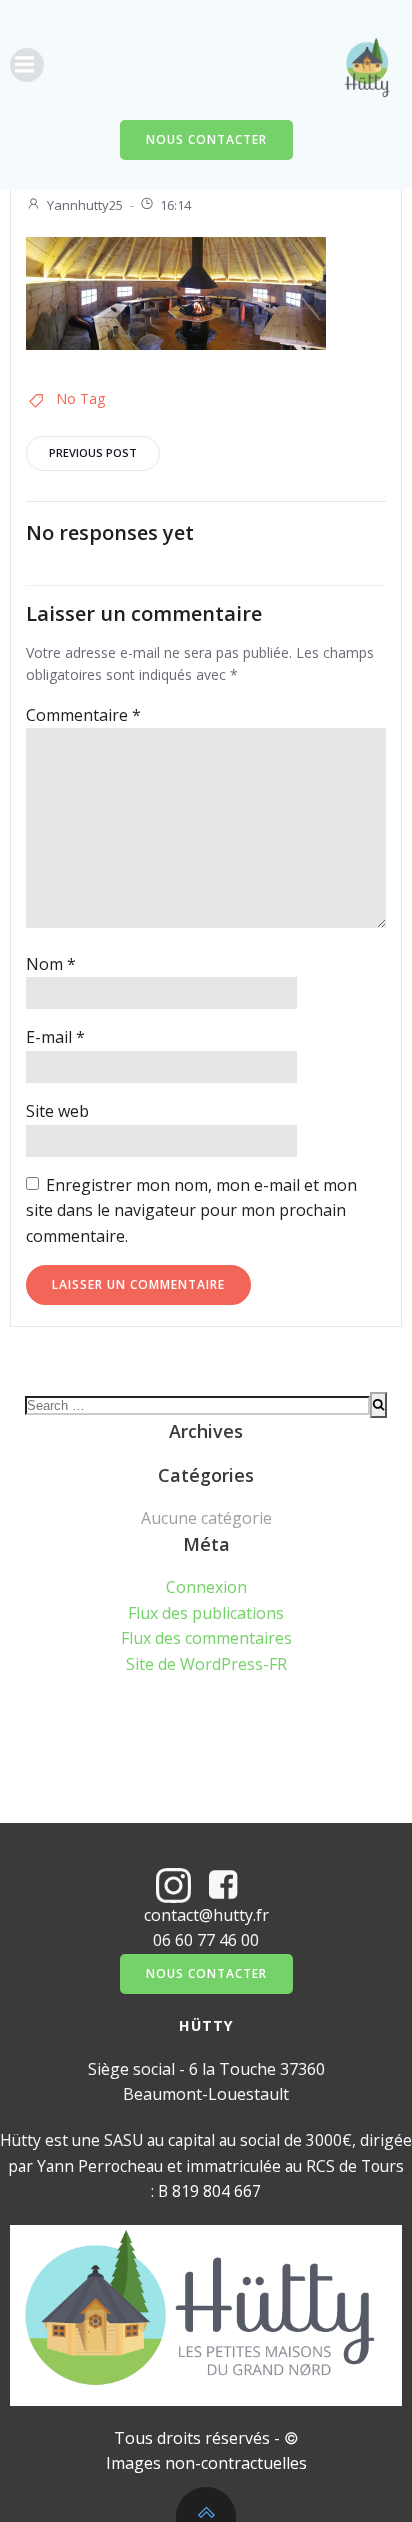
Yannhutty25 (85, 205)
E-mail (55, 1037)
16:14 (175, 205)
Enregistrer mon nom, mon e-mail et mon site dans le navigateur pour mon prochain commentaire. (191, 1210)
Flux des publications (206, 1613)
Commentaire (83, 715)
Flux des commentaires (206, 1638)
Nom (51, 964)
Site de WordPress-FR (206, 1664)
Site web (57, 1111)
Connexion (206, 1587)
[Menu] (27, 65)
